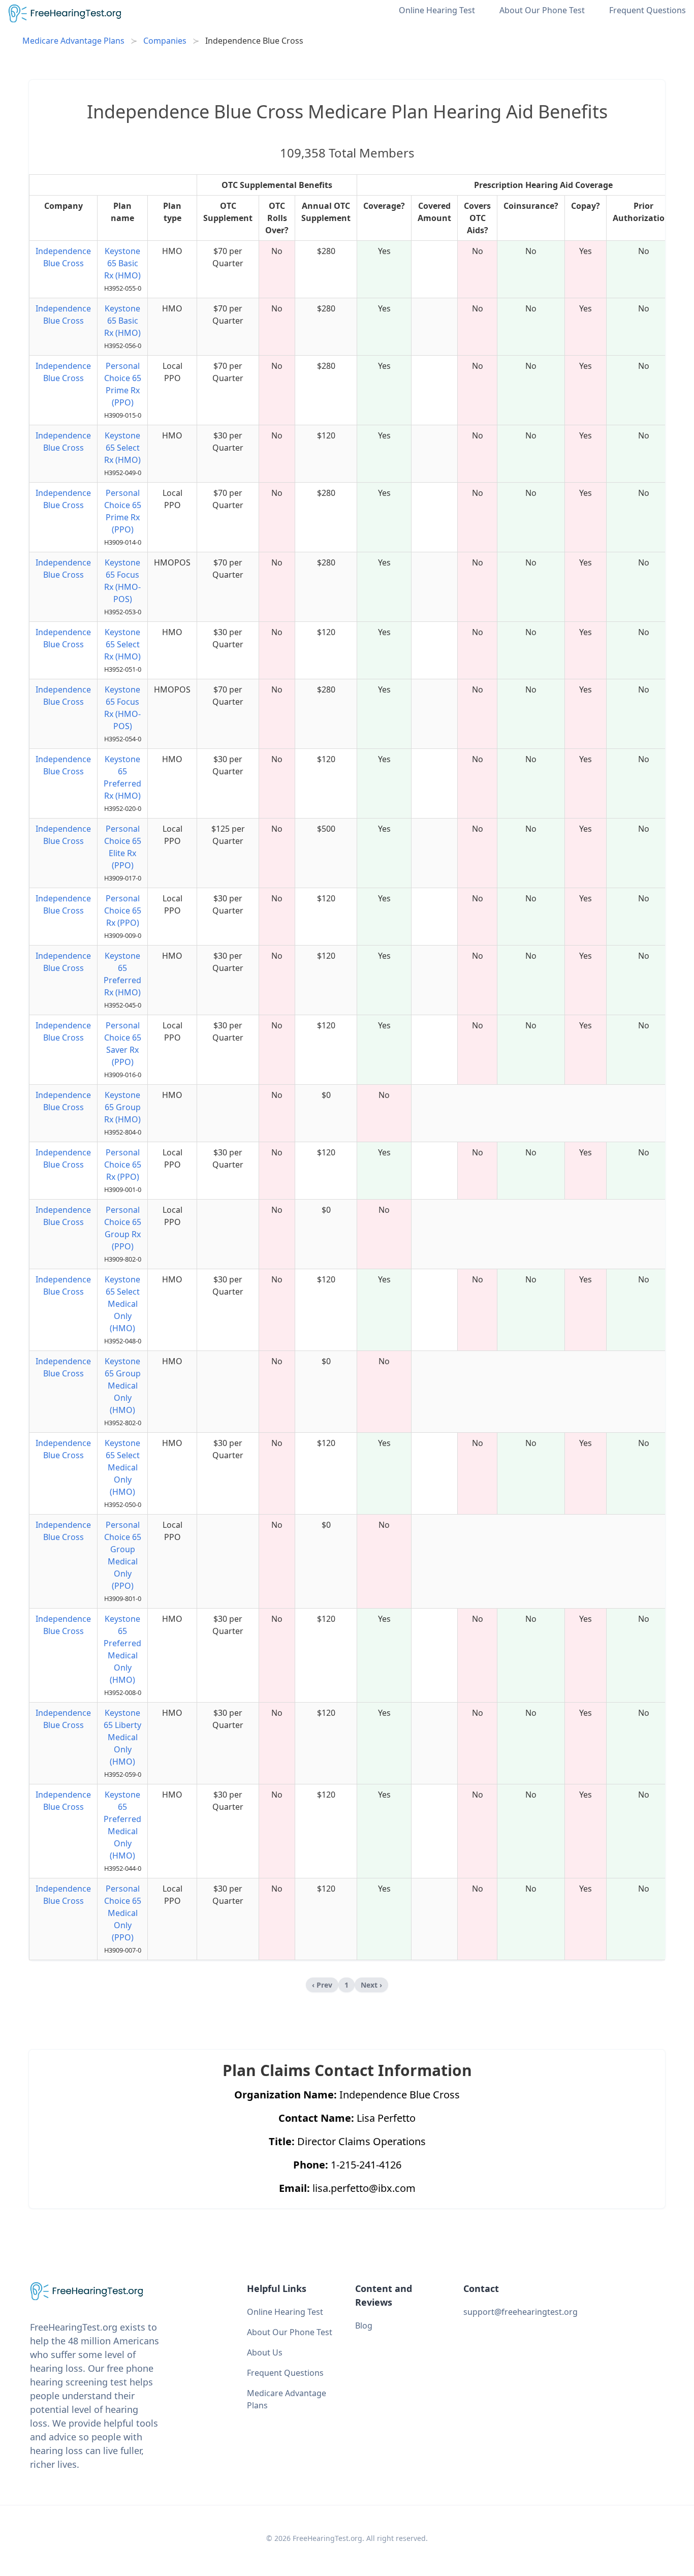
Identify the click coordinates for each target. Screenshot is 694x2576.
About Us (265, 2352)
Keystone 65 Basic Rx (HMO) (122, 263)
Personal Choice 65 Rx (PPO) (123, 910)
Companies (165, 41)
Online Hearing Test (437, 10)
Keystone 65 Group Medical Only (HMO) (123, 1386)
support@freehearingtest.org (520, 2312)
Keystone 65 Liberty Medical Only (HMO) (122, 1737)
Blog (364, 2326)
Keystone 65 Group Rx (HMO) (122, 1107)
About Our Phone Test (542, 10)
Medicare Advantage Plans (73, 41)
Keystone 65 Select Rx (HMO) (122, 448)
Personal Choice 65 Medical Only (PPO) (123, 1913)
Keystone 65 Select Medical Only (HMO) (122, 1304)
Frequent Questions (648, 10)
